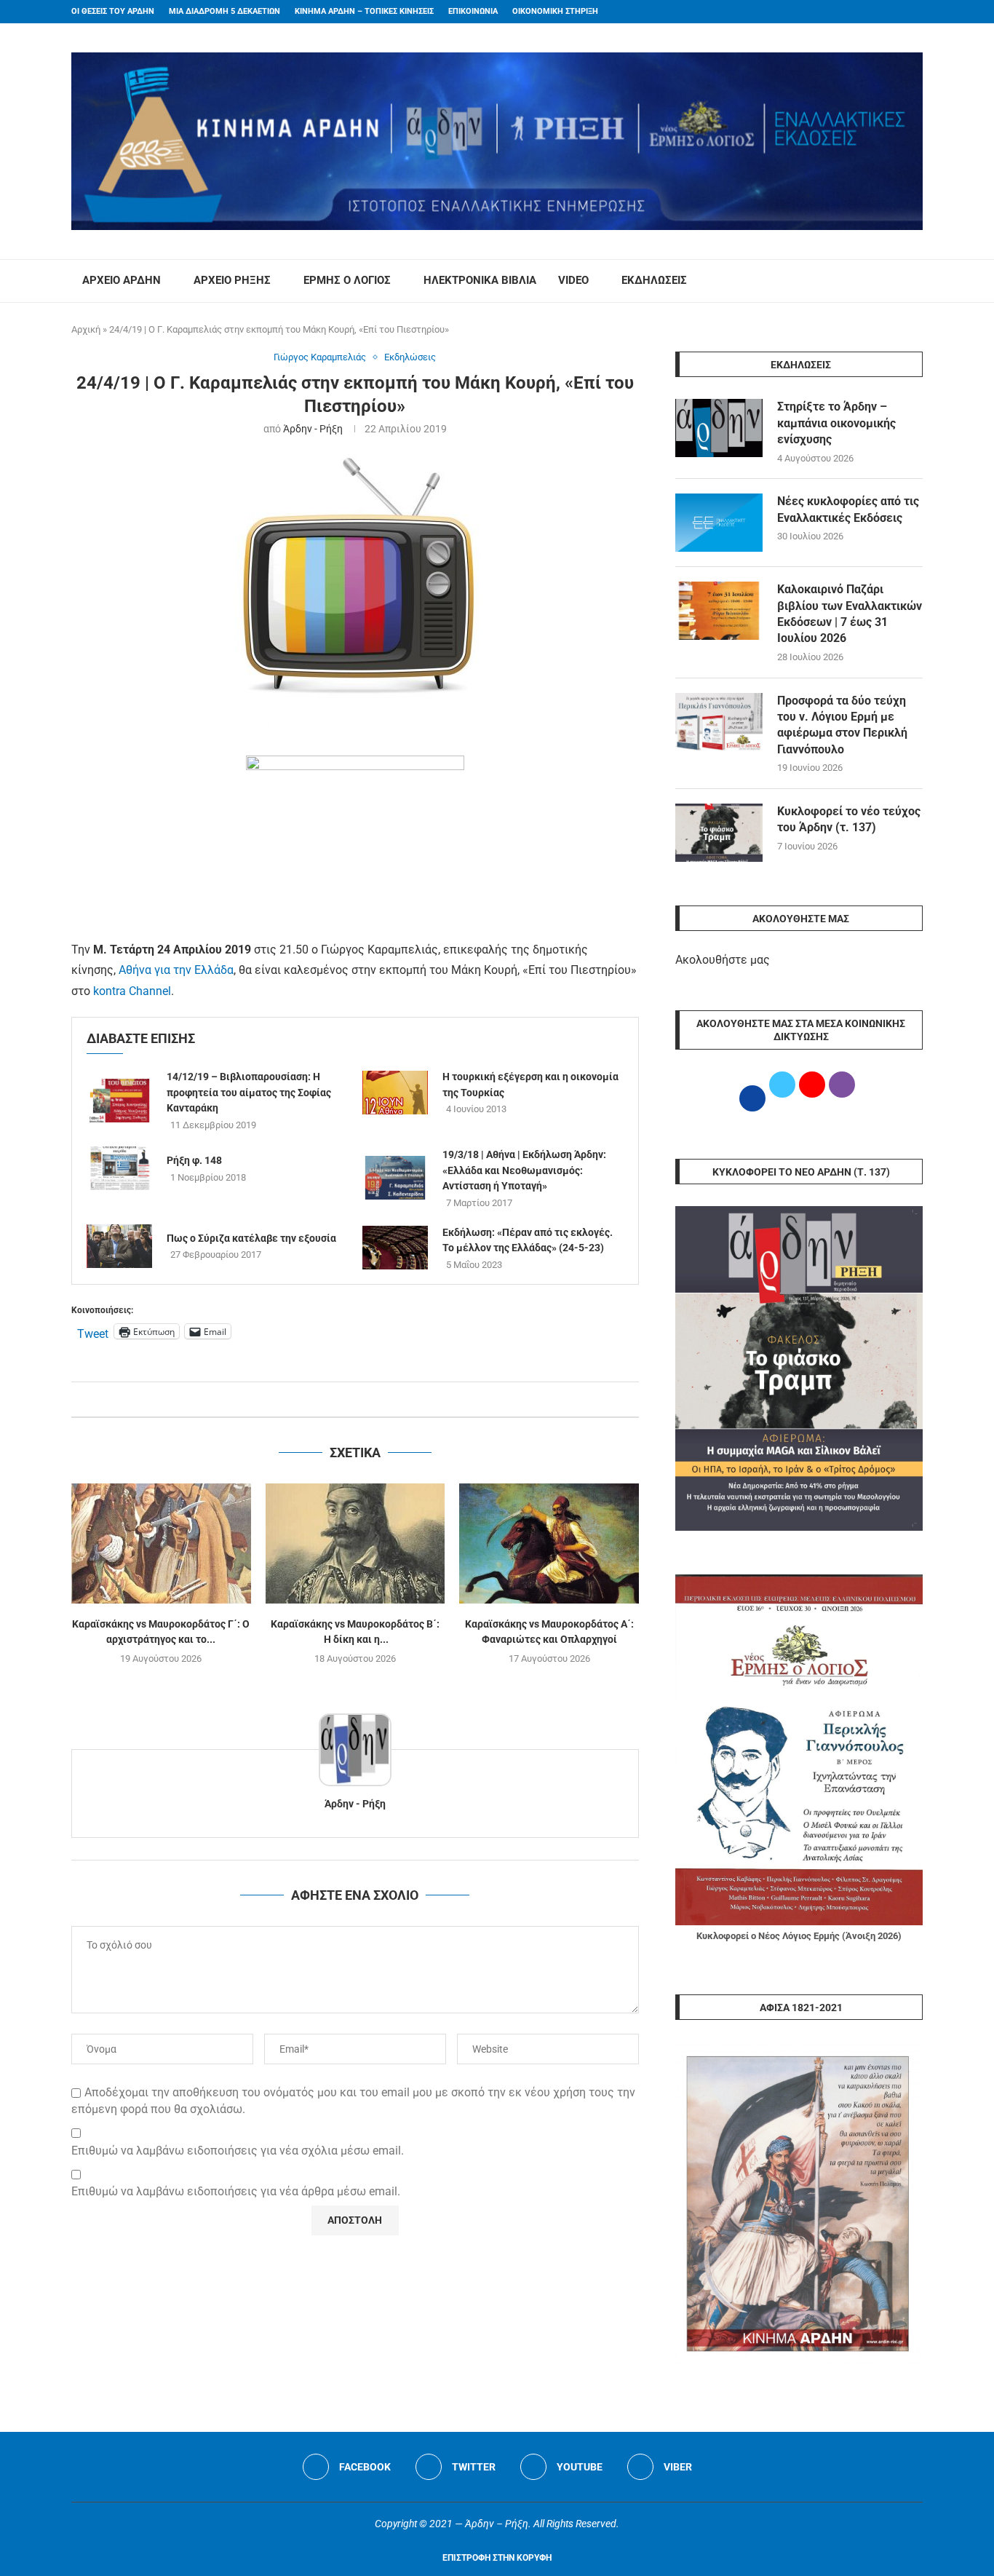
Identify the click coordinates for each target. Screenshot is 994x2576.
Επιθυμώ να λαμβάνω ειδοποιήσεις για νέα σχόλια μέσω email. (238, 2151)
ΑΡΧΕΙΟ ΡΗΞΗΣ (232, 280)
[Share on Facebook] (340, 1399)
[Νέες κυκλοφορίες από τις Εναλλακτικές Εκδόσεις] (719, 523)
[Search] (915, 281)
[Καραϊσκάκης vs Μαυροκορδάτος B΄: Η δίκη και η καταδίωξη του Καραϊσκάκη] (355, 1543)
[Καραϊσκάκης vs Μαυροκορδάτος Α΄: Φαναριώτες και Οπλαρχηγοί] (549, 1543)
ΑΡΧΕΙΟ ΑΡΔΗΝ (122, 280)
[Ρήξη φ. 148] (119, 1168)
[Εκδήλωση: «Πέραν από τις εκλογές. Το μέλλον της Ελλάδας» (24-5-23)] (395, 1248)
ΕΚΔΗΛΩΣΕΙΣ (654, 280)
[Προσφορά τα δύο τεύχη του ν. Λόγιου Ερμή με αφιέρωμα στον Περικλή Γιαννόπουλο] (719, 722)
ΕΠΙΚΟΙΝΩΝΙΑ (473, 11)
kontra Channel (132, 991)
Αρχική (86, 329)
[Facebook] (891, 12)
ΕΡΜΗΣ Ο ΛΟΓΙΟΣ (347, 280)
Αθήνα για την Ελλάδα (175, 970)
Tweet (93, 1332)
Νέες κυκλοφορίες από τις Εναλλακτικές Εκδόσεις (848, 509)
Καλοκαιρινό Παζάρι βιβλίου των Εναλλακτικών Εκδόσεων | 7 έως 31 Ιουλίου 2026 (850, 614)
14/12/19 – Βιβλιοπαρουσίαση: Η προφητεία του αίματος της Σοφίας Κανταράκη (249, 1092)
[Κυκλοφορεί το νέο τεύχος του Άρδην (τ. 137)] (719, 833)
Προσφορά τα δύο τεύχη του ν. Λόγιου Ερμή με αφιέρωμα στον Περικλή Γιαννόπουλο (842, 725)
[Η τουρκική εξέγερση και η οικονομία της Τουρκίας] (395, 1093)
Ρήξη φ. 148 (194, 1160)
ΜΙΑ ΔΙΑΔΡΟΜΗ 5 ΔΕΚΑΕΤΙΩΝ (224, 11)
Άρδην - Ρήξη (313, 429)
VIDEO (573, 280)
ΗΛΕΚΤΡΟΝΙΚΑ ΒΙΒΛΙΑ (480, 280)
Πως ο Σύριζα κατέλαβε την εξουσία (251, 1238)
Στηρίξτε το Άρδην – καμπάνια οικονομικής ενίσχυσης (836, 423)
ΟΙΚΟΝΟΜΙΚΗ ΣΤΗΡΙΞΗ (555, 11)
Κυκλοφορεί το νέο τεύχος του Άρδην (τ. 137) (849, 819)
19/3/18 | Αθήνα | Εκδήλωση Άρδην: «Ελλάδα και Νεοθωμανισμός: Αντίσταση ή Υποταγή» (524, 1170)
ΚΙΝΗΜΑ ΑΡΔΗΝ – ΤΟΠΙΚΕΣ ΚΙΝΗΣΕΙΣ (364, 11)
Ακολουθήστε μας (723, 960)
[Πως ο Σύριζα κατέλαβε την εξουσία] (119, 1246)
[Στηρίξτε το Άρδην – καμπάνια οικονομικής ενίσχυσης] (719, 428)
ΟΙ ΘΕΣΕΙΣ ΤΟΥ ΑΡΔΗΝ (113, 11)
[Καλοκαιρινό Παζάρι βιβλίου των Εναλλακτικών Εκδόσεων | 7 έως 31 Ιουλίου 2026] (719, 611)
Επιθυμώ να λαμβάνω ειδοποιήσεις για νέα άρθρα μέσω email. (236, 2191)
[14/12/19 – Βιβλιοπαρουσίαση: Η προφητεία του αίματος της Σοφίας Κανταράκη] (119, 1101)
